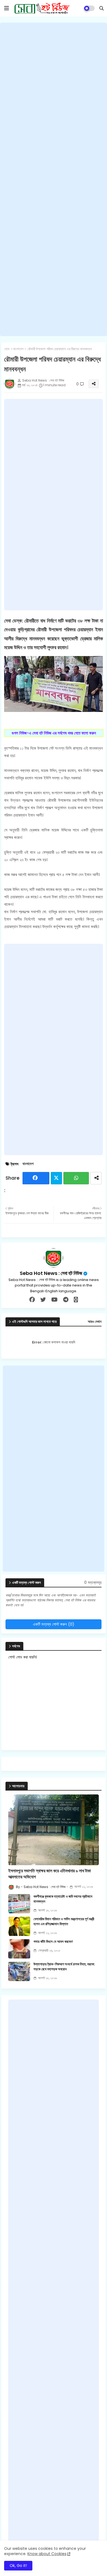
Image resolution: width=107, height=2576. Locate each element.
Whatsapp (76, 1178)
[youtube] (54, 1300)
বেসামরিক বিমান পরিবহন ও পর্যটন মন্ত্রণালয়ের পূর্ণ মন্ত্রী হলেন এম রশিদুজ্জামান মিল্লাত (64, 1922)
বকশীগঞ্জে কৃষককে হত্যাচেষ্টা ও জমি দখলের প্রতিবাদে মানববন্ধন (63, 1899)
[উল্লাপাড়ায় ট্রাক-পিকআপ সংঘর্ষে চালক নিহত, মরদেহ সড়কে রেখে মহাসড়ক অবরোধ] (19, 1971)
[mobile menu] (7, 8)
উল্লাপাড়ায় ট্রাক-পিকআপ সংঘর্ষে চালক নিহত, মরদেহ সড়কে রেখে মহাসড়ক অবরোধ (64, 1967)
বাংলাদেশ (18, 349)
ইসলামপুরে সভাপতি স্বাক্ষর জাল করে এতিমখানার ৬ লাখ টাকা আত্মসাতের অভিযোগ (50, 1874)
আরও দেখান (95, 1322)
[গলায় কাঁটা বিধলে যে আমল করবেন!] (19, 1949)
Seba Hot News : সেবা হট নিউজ (51, 1273)
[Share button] (96, 1178)
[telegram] (66, 1300)
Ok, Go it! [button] (18, 2566)
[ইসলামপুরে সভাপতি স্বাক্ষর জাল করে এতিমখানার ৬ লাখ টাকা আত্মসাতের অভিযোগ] (54, 1830)
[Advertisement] (54, 179)
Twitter (56, 1178)
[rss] (76, 1300)
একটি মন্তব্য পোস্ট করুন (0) (54, 1624)
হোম (7, 349)
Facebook (36, 1178)
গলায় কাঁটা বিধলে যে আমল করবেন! (53, 1942)
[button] (102, 8)
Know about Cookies (47, 2554)
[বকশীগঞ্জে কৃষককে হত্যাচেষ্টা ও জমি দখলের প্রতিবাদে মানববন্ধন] (19, 1904)
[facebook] (32, 1300)
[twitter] (43, 1300)
